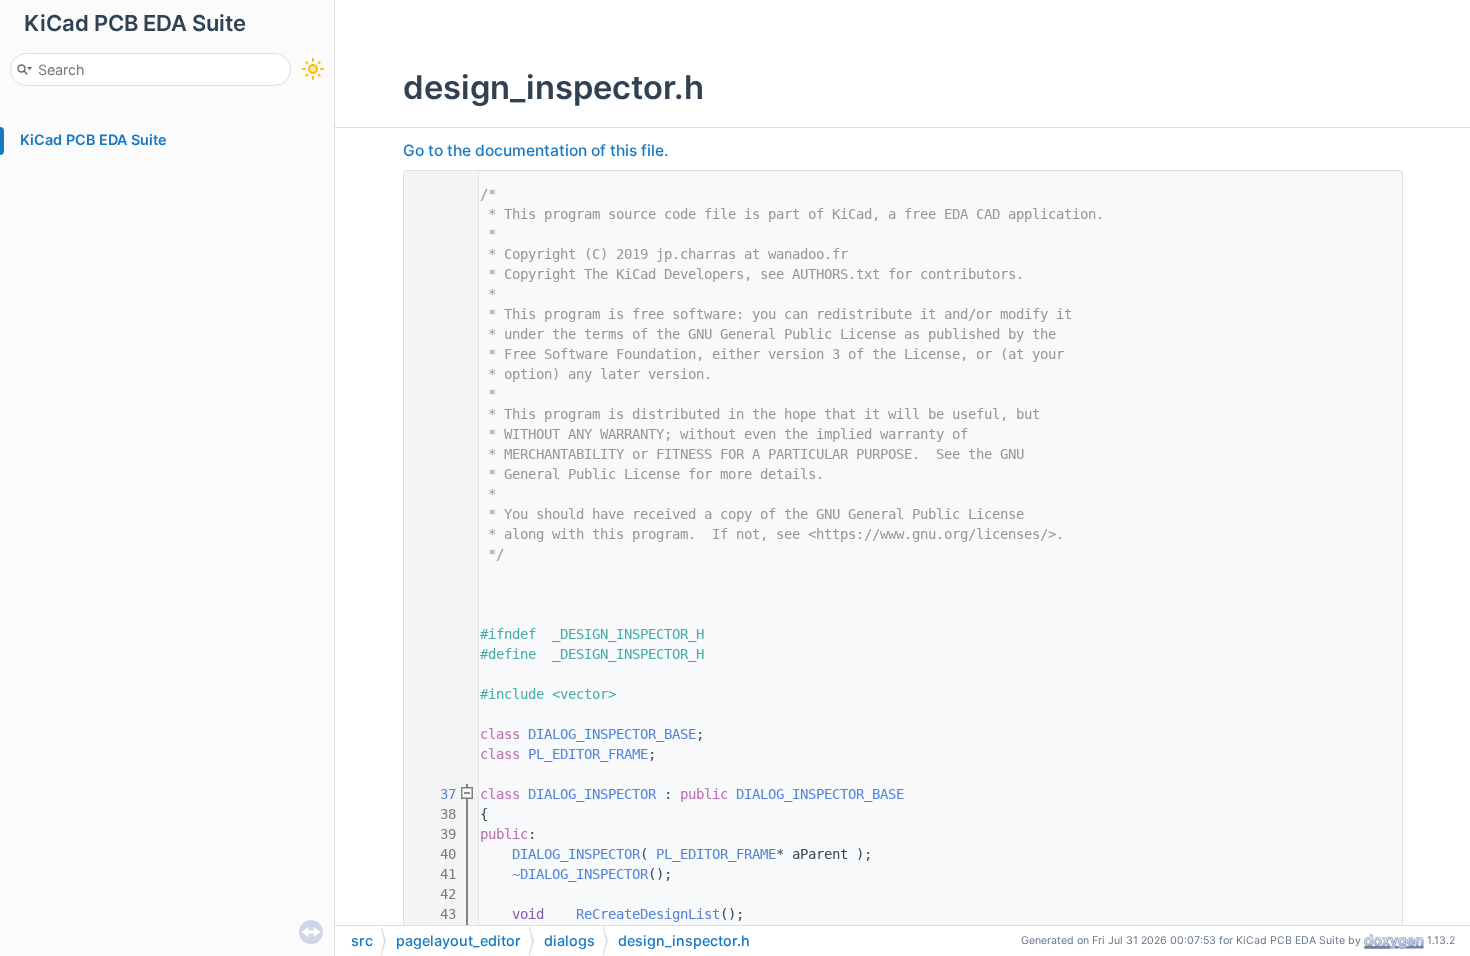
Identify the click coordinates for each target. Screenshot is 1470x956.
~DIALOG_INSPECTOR (580, 874)
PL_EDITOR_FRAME (588, 754)
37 (436, 794)
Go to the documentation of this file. (535, 150)
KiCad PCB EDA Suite (93, 139)
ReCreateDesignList (648, 914)
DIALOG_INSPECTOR (592, 794)
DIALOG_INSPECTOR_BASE (612, 734)
